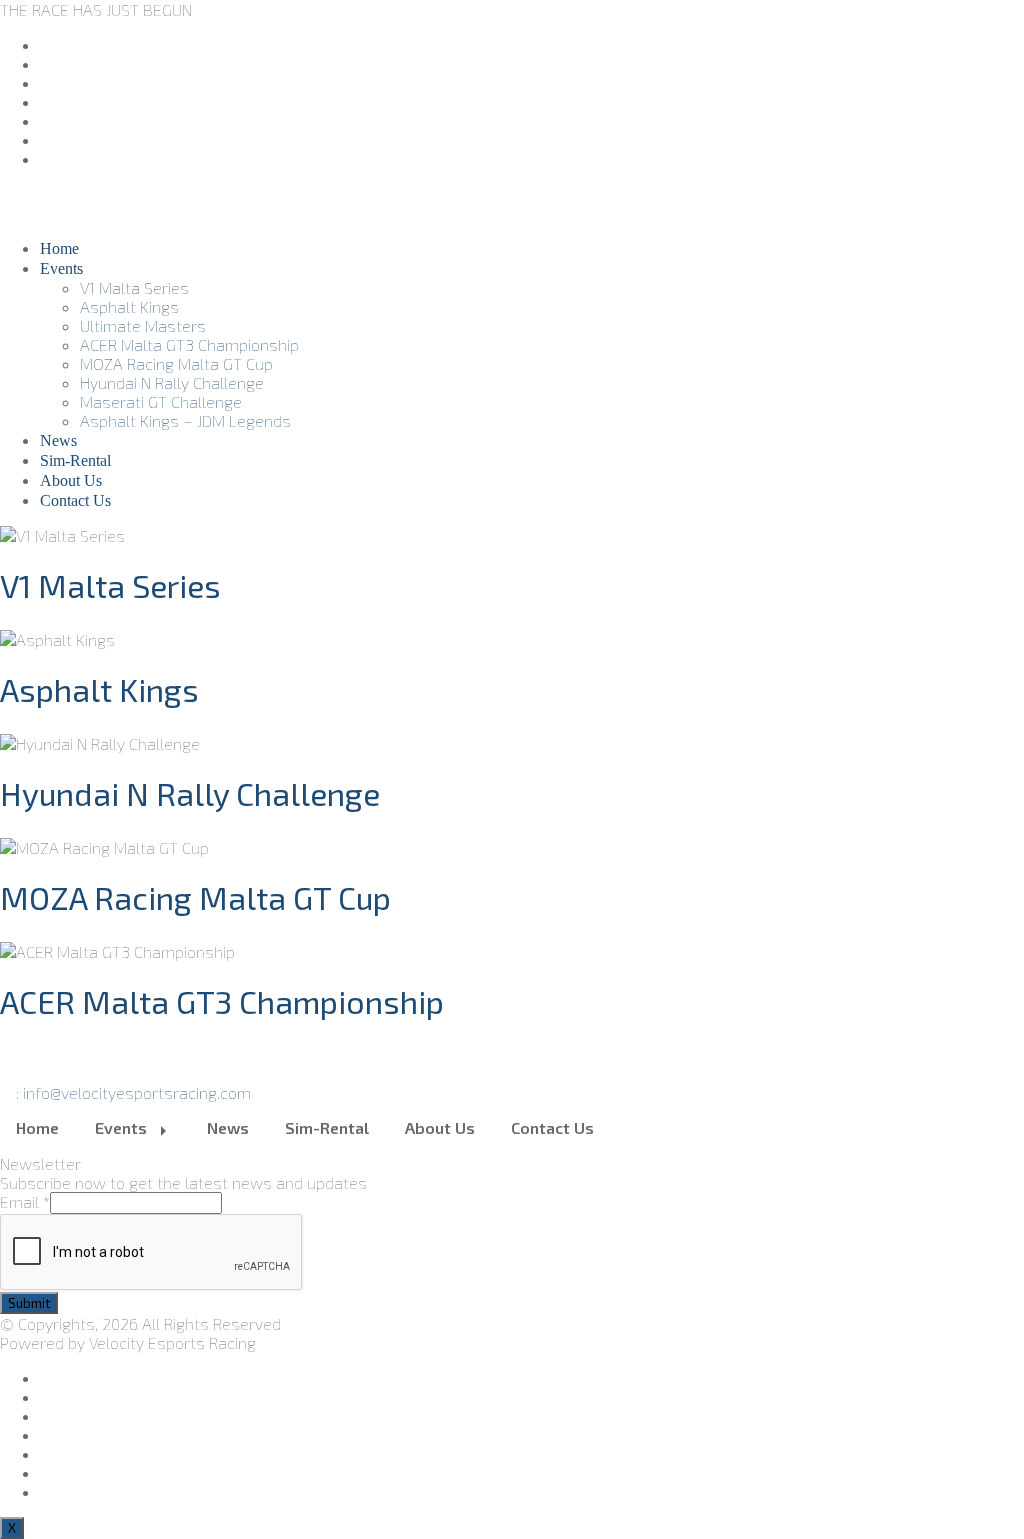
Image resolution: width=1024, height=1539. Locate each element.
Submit (29, 1303)
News (58, 440)
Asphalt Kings (129, 306)
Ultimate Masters (143, 325)
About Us (71, 480)
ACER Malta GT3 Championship (189, 344)
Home (59, 248)
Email (25, 1201)
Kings (99, 689)
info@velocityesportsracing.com (137, 1092)
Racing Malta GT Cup (195, 897)
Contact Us (75, 500)
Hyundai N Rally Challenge (172, 382)
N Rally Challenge (190, 793)
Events (61, 268)
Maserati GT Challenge (161, 401)
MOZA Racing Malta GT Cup (176, 363)
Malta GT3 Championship (222, 1001)
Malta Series (110, 585)
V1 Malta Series (134, 287)
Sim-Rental (75, 460)
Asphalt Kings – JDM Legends (185, 420)
